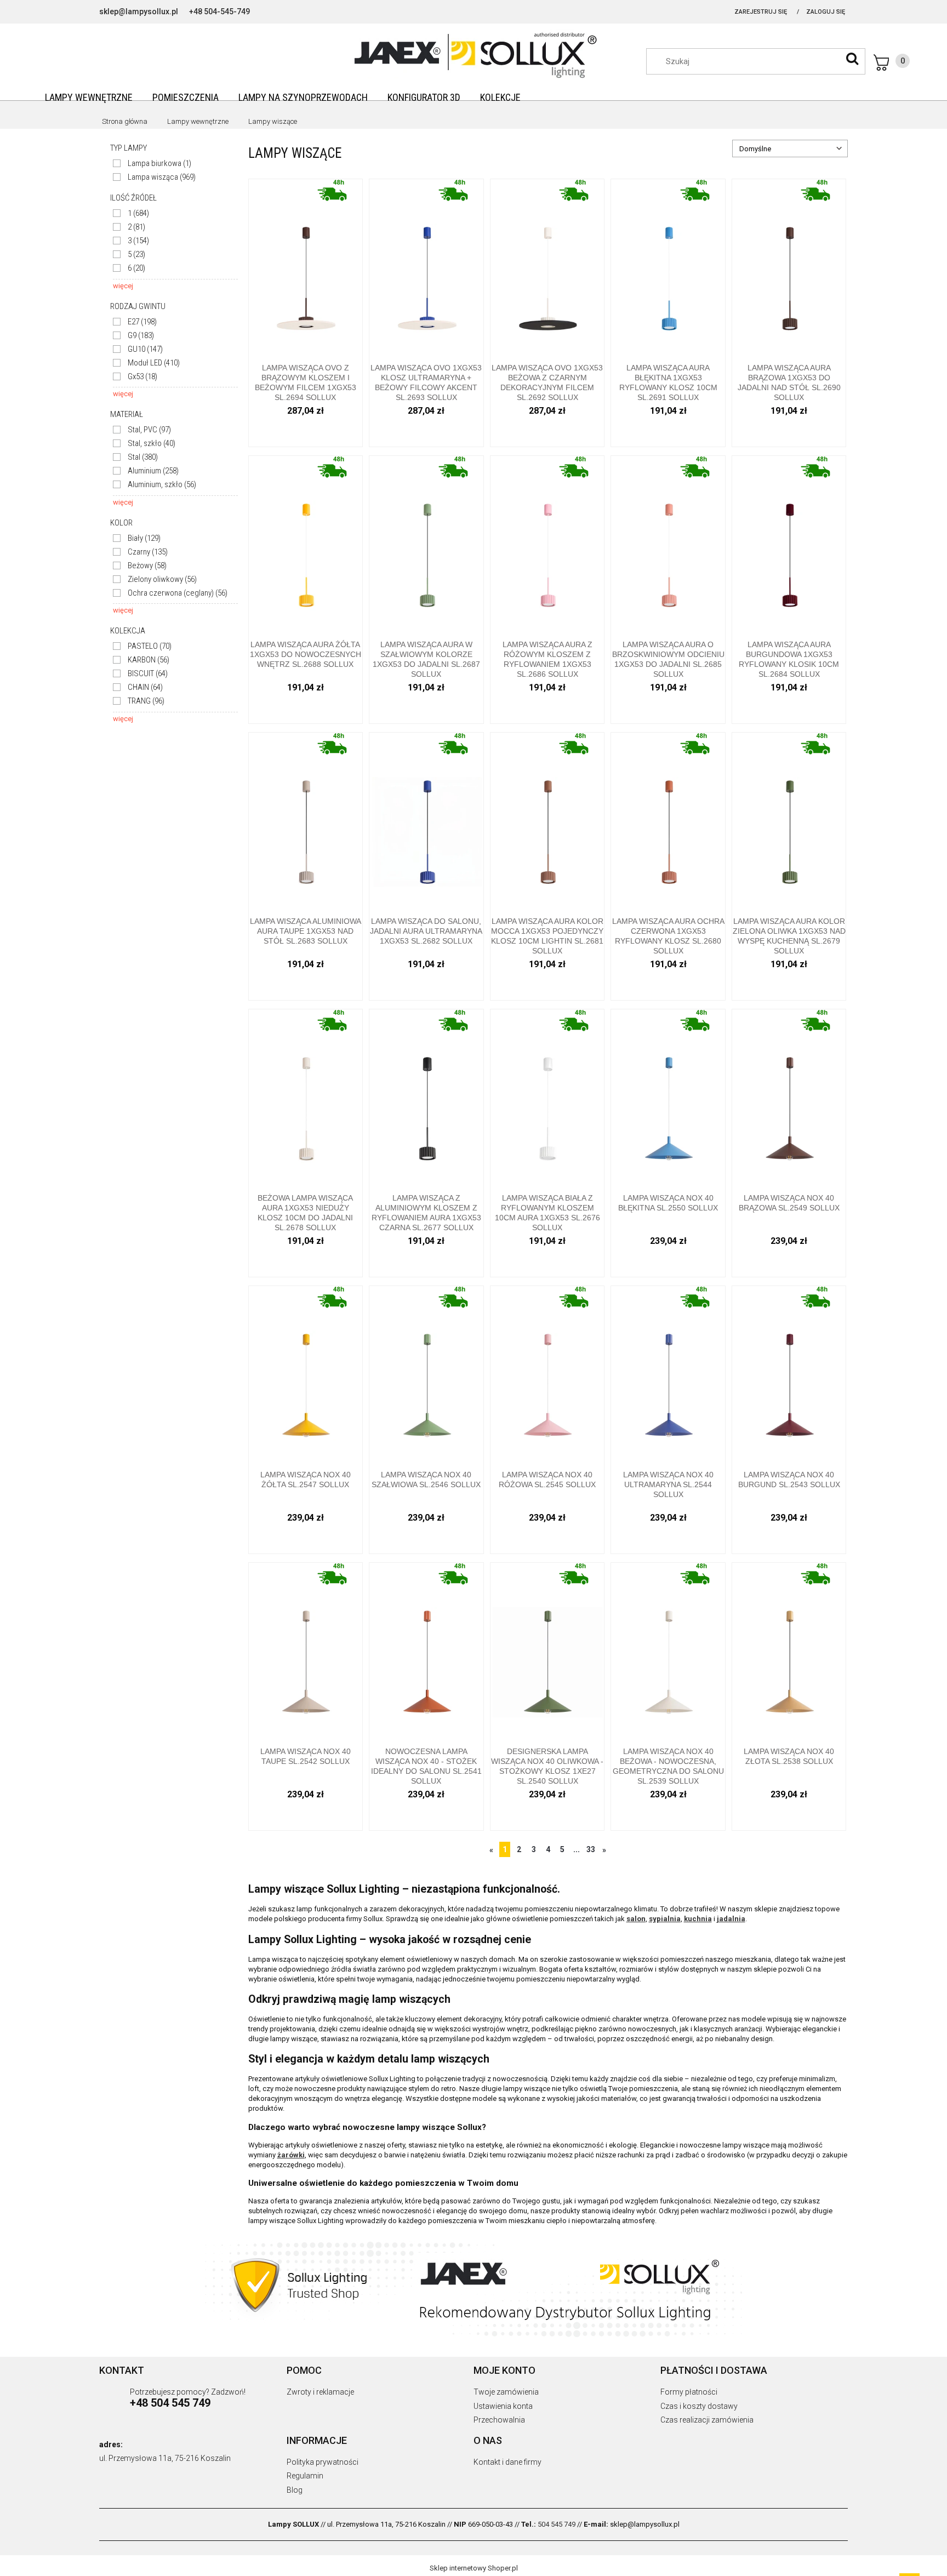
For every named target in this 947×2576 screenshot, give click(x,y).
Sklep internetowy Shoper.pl (474, 2568)
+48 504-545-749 (219, 12)
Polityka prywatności (323, 2462)
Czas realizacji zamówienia (707, 2420)
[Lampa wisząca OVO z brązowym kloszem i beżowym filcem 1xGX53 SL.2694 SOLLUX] (306, 267)
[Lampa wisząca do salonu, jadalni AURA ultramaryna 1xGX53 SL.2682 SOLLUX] (426, 821)
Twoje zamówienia (506, 2392)
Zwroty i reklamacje (320, 2392)
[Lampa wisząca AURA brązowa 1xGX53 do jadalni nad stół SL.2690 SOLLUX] (789, 267)
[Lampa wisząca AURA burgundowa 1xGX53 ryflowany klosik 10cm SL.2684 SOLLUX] (789, 544)
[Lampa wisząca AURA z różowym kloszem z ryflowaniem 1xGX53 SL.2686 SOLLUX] (547, 544)
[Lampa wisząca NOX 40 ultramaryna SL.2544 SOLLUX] (668, 1374)
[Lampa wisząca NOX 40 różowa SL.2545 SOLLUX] (547, 1374)
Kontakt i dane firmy (507, 2462)
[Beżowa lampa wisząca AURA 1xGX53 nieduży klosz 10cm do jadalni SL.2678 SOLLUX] (306, 1097)
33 (591, 1849)
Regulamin (305, 2476)
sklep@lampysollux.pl (139, 12)
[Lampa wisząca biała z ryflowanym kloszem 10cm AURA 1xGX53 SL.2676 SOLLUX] (547, 1097)
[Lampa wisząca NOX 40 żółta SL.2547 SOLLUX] (306, 1374)
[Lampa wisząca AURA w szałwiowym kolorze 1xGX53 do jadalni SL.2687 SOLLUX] (426, 544)
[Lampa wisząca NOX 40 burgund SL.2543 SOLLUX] (789, 1374)
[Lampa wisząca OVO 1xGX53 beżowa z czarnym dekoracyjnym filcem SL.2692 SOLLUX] (547, 267)
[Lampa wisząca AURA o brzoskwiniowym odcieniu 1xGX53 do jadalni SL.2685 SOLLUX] (668, 544)
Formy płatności (689, 2392)
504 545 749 (557, 2524)
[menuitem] (89, 97)
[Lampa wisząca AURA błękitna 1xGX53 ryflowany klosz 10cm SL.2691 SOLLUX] (668, 267)
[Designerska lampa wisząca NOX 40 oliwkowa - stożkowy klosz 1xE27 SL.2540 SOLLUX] (547, 1651)
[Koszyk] (892, 62)
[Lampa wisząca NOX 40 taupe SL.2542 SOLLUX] (306, 1651)
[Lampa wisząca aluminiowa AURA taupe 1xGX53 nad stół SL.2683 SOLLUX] (306, 821)
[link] (152, 164)
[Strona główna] (473, 54)
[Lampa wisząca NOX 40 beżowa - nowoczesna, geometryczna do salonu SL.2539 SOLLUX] (668, 1651)
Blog (295, 2490)
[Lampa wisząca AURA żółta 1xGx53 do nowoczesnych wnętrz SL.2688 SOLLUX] (306, 544)
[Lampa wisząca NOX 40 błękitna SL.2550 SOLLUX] (668, 1097)
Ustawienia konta (503, 2406)
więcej (123, 286)
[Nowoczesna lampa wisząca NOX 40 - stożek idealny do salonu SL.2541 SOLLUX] (426, 1651)
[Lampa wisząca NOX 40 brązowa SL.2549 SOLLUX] (789, 1097)
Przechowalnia (499, 2420)
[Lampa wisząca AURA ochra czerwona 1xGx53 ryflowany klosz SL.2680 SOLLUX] (668, 821)
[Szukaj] (852, 59)
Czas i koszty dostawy (699, 2406)
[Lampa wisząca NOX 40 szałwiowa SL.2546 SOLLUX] (426, 1374)
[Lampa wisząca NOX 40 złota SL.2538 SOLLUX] (789, 1651)
